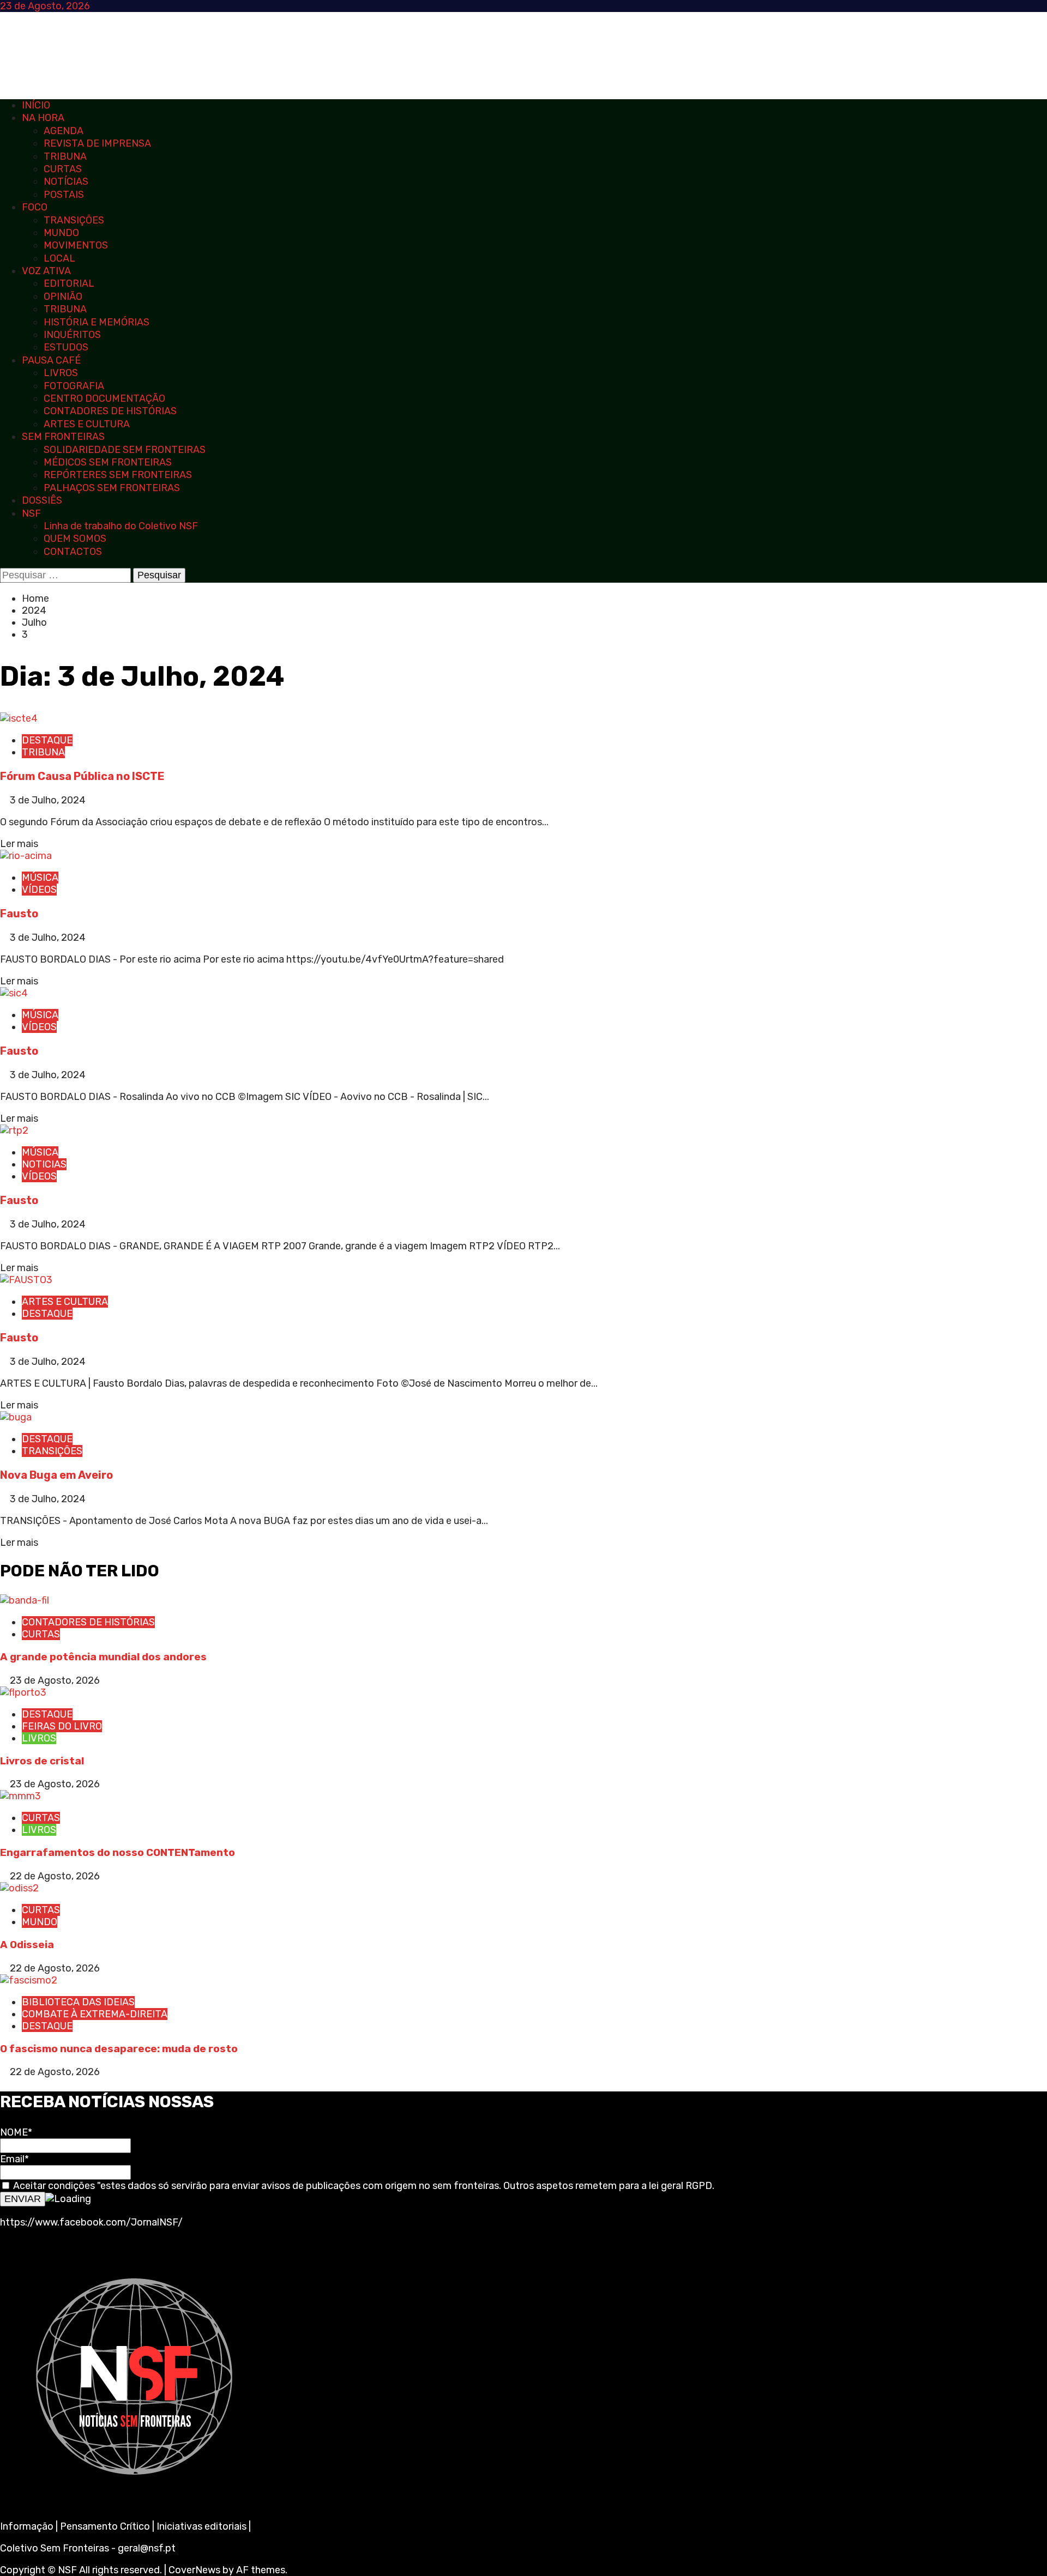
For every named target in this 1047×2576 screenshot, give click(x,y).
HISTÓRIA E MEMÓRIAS (97, 322)
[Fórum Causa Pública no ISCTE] (19, 718)
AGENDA (64, 131)
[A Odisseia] (19, 1888)
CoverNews (194, 2570)
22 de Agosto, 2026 (55, 1876)
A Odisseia (27, 1945)
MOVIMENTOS (76, 245)
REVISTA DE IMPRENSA (97, 143)
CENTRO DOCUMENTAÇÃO (104, 398)
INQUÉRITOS (72, 335)
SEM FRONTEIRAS (63, 437)
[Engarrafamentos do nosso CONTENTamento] (20, 1796)
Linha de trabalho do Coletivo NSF (121, 526)
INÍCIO (36, 105)
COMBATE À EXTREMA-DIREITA (95, 2014)
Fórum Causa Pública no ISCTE (82, 776)
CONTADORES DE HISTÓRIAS (110, 411)
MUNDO (61, 233)
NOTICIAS (44, 1164)
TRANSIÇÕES (74, 220)
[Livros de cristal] (23, 1692)
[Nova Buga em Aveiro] (16, 1417)
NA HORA (43, 118)
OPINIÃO (63, 297)
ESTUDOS (66, 347)
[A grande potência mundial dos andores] (25, 1600)
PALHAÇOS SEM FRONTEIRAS (112, 488)
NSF (31, 513)
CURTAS (63, 169)
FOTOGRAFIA (74, 386)
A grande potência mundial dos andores (103, 1657)
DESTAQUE (47, 740)
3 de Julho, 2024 (48, 800)
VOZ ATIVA (46, 271)
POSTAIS (64, 195)
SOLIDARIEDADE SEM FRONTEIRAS (125, 450)
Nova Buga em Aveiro (56, 1475)
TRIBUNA (65, 156)
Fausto (19, 914)
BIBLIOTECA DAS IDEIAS (78, 2002)
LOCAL (59, 258)
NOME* (16, 2132)
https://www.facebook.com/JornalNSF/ (91, 2222)
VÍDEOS (39, 890)
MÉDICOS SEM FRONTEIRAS (108, 462)
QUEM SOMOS (75, 539)
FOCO (35, 207)
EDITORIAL (69, 283)
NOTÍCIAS (66, 182)
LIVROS (61, 373)
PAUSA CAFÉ (51, 360)
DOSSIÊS (42, 500)
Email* (14, 2159)
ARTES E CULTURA (87, 424)
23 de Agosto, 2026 (55, 1680)
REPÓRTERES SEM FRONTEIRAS (118, 475)
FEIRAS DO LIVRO (62, 1726)
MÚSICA (40, 878)
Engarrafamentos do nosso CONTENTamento (118, 1852)
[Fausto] (26, 856)
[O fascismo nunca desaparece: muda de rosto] (29, 1980)
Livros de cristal (42, 1761)
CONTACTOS (73, 552)
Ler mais (19, 844)
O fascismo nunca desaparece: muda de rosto (119, 2049)
